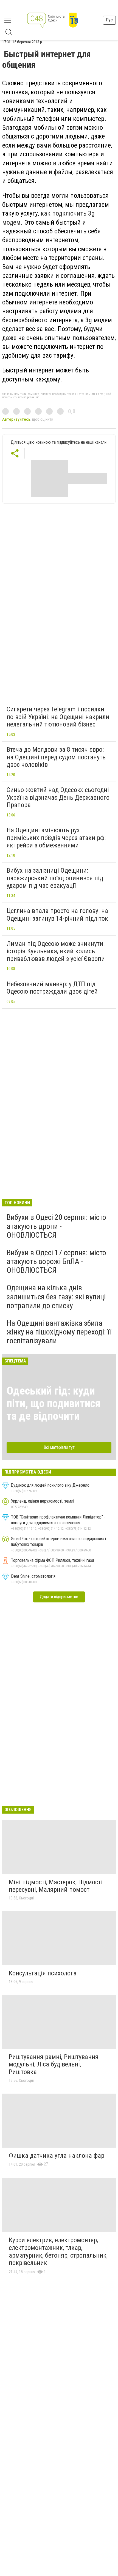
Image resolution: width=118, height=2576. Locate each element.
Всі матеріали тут (59, 1447)
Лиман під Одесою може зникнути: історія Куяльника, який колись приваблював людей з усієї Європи (56, 951)
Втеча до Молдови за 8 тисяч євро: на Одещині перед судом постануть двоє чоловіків (56, 757)
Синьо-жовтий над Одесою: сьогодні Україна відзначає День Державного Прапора (58, 797)
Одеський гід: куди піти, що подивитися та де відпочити (54, 1403)
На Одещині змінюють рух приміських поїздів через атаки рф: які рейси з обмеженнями (56, 838)
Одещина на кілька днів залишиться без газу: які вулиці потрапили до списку (56, 1297)
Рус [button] (109, 20)
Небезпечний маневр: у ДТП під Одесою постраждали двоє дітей (52, 988)
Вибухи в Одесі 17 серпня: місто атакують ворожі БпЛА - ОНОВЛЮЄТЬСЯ (56, 1261)
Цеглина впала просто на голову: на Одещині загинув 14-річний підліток (57, 915)
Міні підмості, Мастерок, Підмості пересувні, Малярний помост (56, 1886)
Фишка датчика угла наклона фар (57, 2156)
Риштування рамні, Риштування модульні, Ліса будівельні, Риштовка (54, 2064)
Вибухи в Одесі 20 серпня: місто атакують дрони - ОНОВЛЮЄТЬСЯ (56, 1226)
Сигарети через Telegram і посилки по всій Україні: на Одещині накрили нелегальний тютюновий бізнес (58, 717)
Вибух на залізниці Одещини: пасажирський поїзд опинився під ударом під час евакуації (55, 878)
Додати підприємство (59, 1597)
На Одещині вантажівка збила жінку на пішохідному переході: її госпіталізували (59, 1332)
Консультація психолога (43, 1973)
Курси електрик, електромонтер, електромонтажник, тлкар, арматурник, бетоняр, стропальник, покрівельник (58, 2251)
